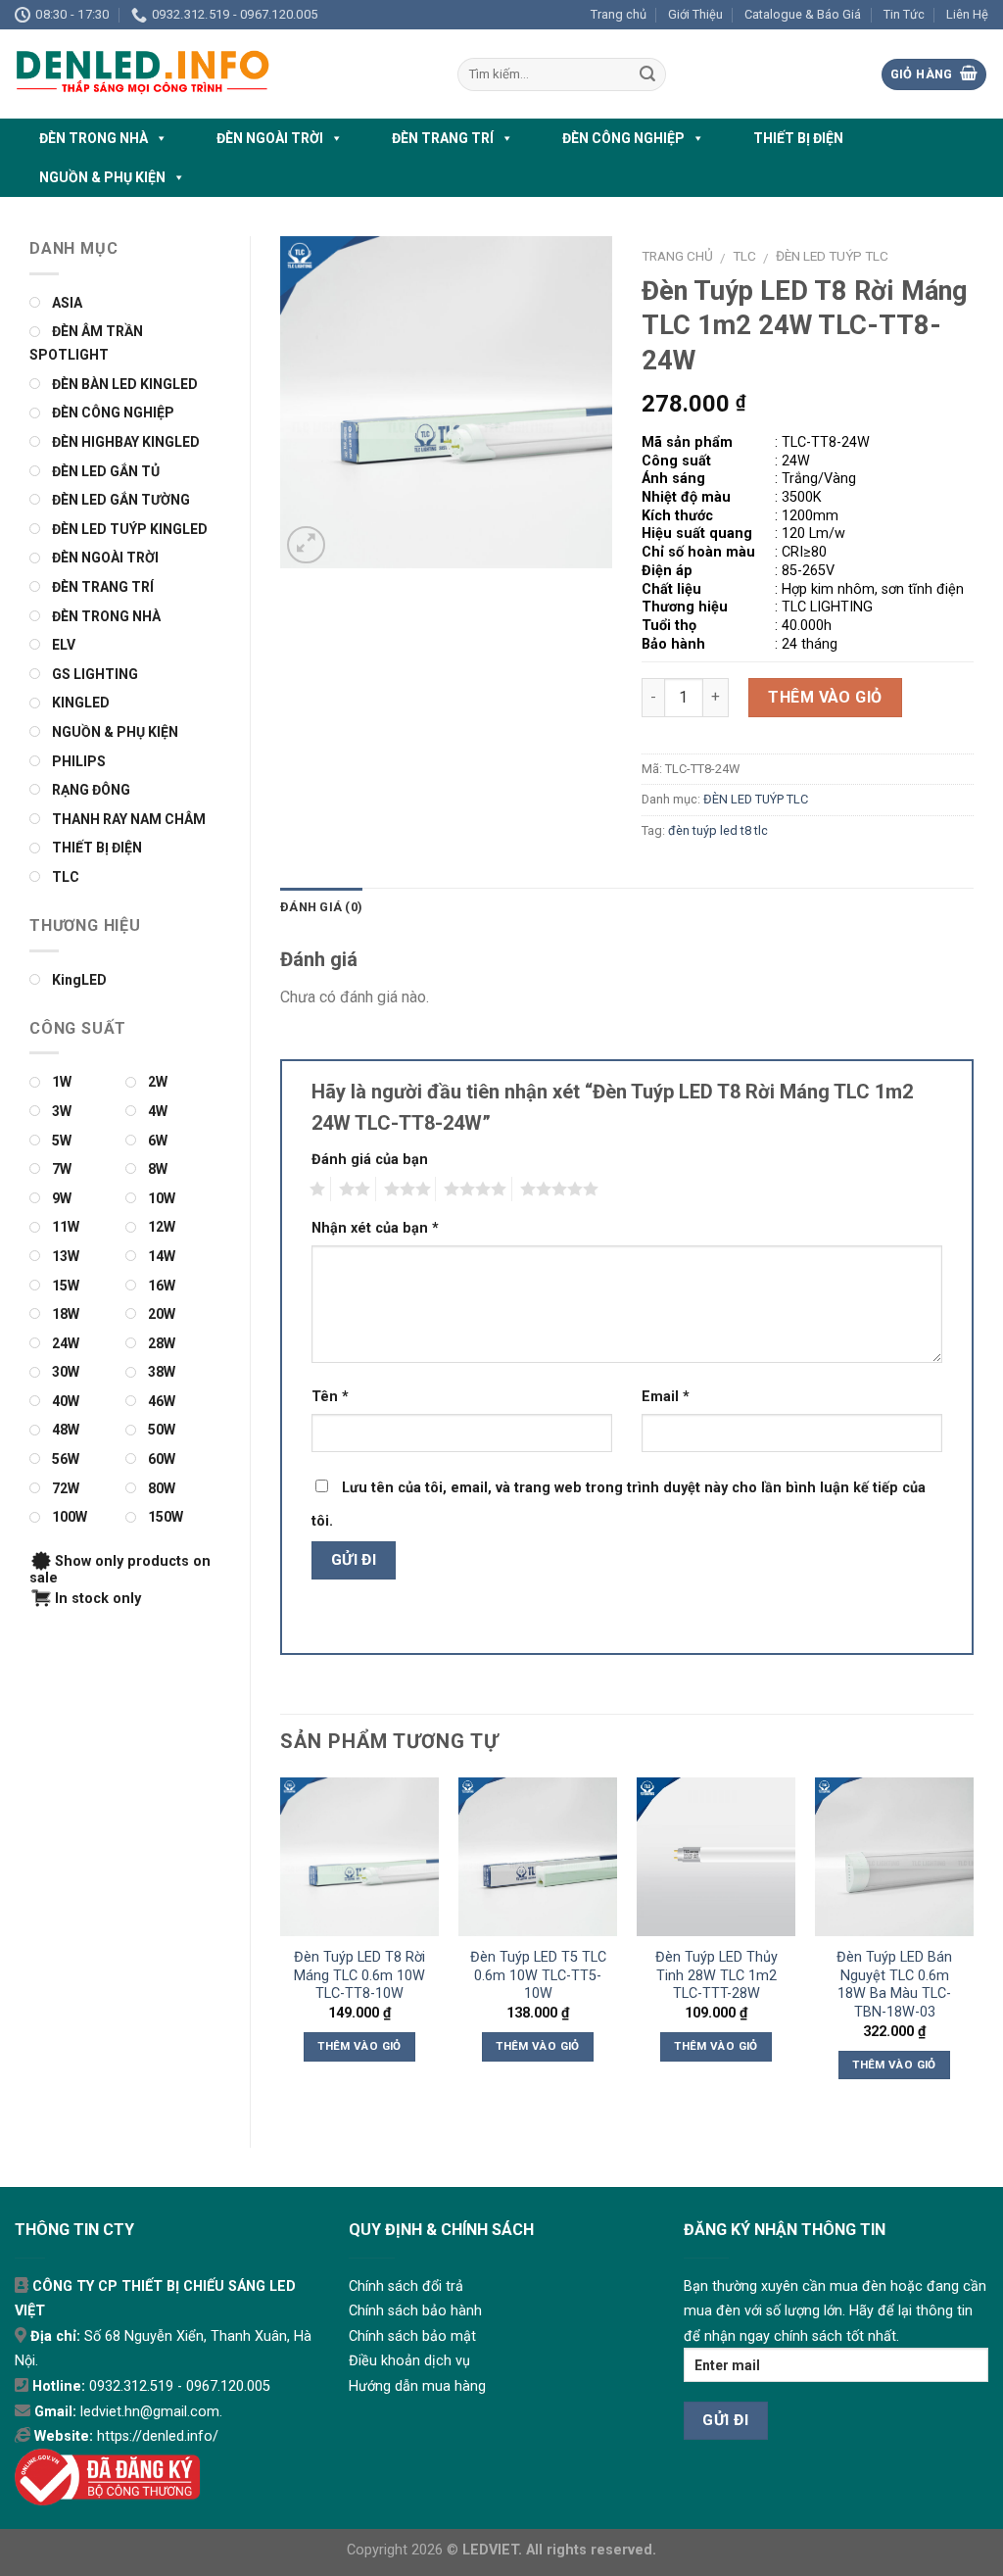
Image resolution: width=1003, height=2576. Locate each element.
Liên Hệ (967, 14)
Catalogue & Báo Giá (803, 14)
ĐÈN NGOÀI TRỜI (270, 138)
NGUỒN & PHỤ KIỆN (102, 177)
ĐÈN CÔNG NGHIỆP (623, 138)
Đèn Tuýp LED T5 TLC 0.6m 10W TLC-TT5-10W (538, 1975)
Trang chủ (619, 14)
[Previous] (281, 1946)
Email (666, 1397)
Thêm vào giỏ (825, 697)
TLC (744, 256)
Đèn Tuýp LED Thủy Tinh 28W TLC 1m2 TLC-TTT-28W (716, 1975)
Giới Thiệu (695, 14)
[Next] (973, 1946)
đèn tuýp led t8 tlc (718, 830)
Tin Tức (904, 14)
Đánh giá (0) (321, 907)
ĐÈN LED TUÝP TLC (832, 256)
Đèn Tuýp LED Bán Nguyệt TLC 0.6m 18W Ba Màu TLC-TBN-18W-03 (894, 1985)
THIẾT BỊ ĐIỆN (798, 138)
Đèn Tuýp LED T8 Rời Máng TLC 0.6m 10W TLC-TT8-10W (359, 1975)
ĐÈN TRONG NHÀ (94, 138)
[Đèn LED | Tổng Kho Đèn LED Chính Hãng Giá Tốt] (221, 74)
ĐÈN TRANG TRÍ (443, 138)
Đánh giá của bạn (370, 1160)
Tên (330, 1397)
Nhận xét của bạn (375, 1228)
